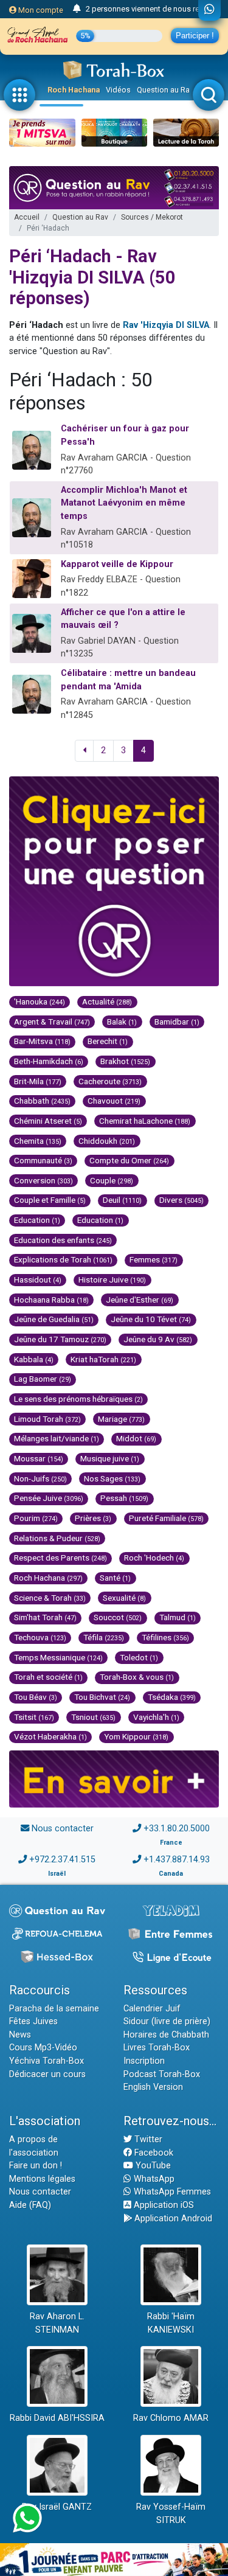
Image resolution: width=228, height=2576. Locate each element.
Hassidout (38, 1279)
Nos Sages (112, 1478)
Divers (181, 1200)
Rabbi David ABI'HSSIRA (57, 2418)
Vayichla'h (156, 1717)
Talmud (178, 1617)
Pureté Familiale (166, 1518)
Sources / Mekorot (152, 217)
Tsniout (93, 1717)
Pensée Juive (49, 1498)
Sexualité (124, 1598)
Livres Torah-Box (157, 2048)
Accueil (27, 217)
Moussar (39, 1458)
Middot (136, 1438)
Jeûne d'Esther (140, 1300)
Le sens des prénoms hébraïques (78, 1399)
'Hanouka (40, 1001)
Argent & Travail (52, 1022)
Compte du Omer (129, 1160)
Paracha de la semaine (54, 2009)
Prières (93, 1518)
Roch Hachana (74, 90)
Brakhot (125, 1061)
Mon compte (40, 10)
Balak (122, 1022)
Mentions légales (42, 2179)
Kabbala (34, 1359)
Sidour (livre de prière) (167, 2021)
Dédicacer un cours (47, 2074)
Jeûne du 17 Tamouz (60, 1339)
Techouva (40, 1637)
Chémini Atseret (48, 1121)
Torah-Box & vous (137, 1677)
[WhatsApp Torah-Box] (209, 10)
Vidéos (118, 90)
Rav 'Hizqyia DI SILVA (166, 325)
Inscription (144, 2061)
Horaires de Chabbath (166, 2035)
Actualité (107, 1001)
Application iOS (163, 2205)
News (20, 2035)
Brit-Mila (38, 1081)
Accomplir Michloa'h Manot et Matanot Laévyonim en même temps (124, 503)
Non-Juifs (40, 1478)
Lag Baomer (43, 1379)
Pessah (124, 1498)
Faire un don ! (36, 2166)
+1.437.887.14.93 (177, 1860)
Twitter (147, 2139)
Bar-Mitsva (42, 1041)
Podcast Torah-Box (162, 2074)
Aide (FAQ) (30, 2205)
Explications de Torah (63, 1259)
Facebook (153, 2153)
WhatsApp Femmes (171, 2192)
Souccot (118, 1617)
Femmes (154, 1259)
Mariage (121, 1419)
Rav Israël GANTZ (57, 2507)
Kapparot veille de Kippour (117, 564)
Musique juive (110, 1458)
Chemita (38, 1141)
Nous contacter (63, 1829)
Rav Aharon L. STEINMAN (57, 2323)
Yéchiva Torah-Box (47, 2061)
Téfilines (165, 1637)
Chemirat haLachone (145, 1121)
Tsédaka (172, 1697)
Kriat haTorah (103, 1359)
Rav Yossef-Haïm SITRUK (171, 2514)
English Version (153, 2087)
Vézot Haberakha (50, 1736)
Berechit (108, 1041)
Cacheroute (110, 1081)
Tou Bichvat (102, 1697)
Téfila (104, 1637)
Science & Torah (50, 1598)
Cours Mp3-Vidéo (43, 2048)
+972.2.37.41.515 (62, 1860)
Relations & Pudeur (57, 1538)
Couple (112, 1180)
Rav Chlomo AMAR (171, 2418)
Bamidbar (177, 1022)
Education (37, 1220)
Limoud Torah (47, 1419)
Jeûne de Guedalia (54, 1319)
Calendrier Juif (152, 2009)
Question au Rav (165, 90)
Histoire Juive (112, 1279)
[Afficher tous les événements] (77, 9)
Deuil (122, 1200)
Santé (115, 1578)
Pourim (36, 1518)
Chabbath (42, 1101)
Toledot (139, 1657)
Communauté (43, 1160)
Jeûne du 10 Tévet (151, 1319)
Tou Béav (36, 1697)
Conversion (43, 1180)
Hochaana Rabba (51, 1300)
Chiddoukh (107, 1141)
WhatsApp (153, 2179)
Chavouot (114, 1101)
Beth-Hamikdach (49, 1061)
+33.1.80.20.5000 (177, 1829)
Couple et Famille (50, 1200)
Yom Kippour (136, 1736)
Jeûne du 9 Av (158, 1339)
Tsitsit (34, 1717)
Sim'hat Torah (45, 1617)
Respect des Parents (60, 1558)
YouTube (152, 2166)
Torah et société (48, 1677)
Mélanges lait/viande (57, 1438)
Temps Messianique (58, 1657)
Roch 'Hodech (154, 1558)
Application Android (172, 2219)
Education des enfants (63, 1240)
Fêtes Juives (33, 2021)
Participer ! (195, 36)
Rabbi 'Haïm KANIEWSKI (171, 2323)
